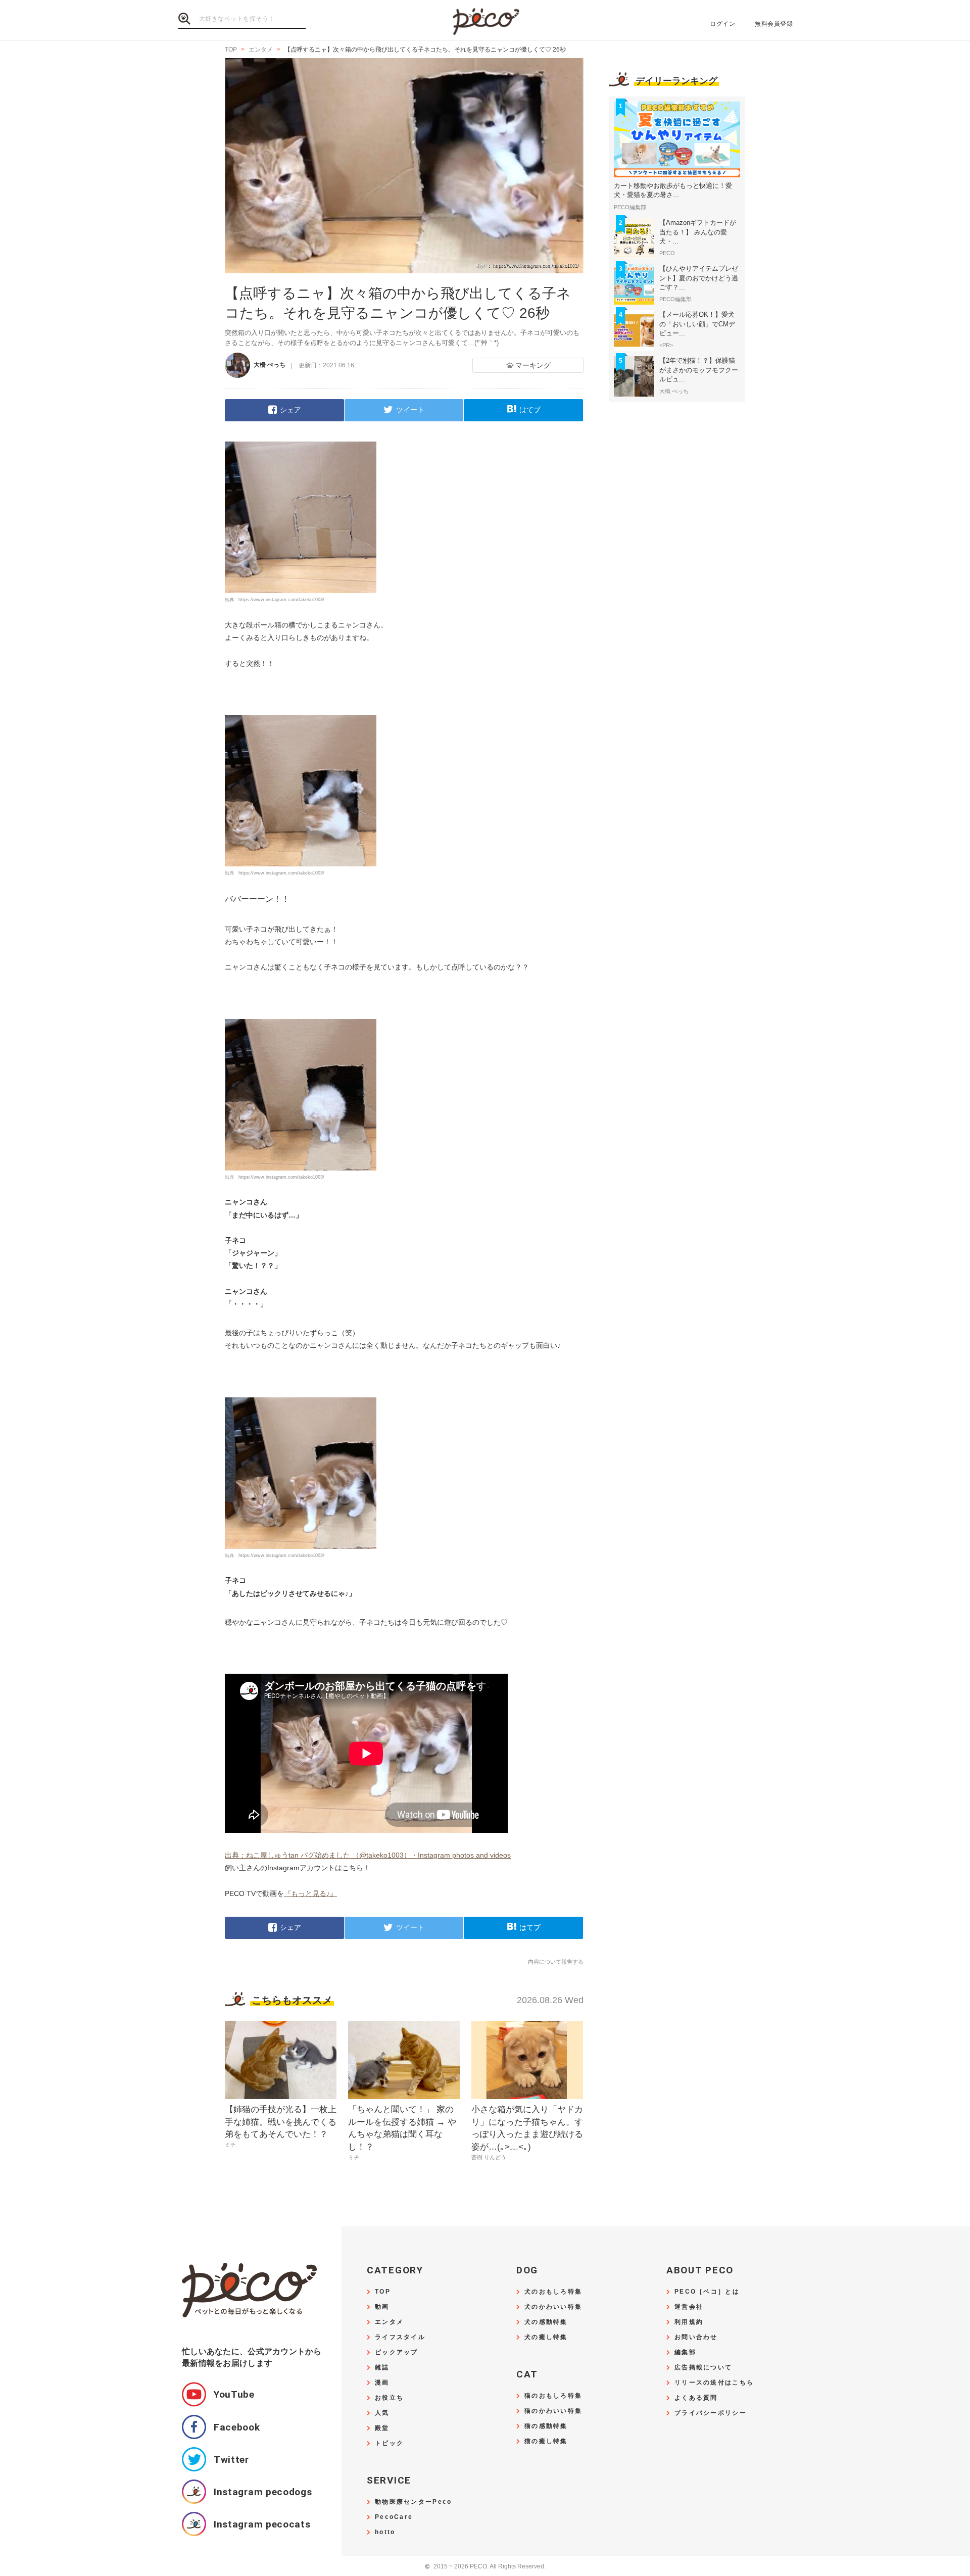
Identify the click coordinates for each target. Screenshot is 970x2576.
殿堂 (382, 2428)
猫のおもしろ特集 (553, 2396)
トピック (389, 2443)
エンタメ (389, 2322)
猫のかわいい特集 (553, 2411)
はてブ (530, 410)
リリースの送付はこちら (714, 2383)
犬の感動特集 (546, 2322)
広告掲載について (703, 2368)
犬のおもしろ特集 (553, 2292)
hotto (385, 2532)
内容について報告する (556, 1962)
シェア (290, 410)
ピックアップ (397, 2352)
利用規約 (689, 2322)
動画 (382, 2307)
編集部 (685, 2352)
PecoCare (394, 2517)
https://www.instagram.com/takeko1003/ (281, 600)
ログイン (722, 24)
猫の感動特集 (546, 2426)
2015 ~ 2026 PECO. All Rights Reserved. (485, 2567)
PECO (485, 20)
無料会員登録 (774, 24)
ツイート (410, 410)
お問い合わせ (696, 2337)
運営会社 (689, 2307)
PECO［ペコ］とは (707, 2292)
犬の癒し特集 (546, 2337)
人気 (382, 2413)
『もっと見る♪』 (310, 1893)
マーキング (533, 365)
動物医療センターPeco (413, 2502)
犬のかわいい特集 (553, 2307)
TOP (383, 2292)
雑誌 (382, 2368)
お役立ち (389, 2398)
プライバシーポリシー (711, 2413)
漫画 (382, 2383)
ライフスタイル (400, 2337)
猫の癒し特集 (546, 2441)
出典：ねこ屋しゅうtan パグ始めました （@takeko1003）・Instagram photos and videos (368, 1855)
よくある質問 (696, 2398)
